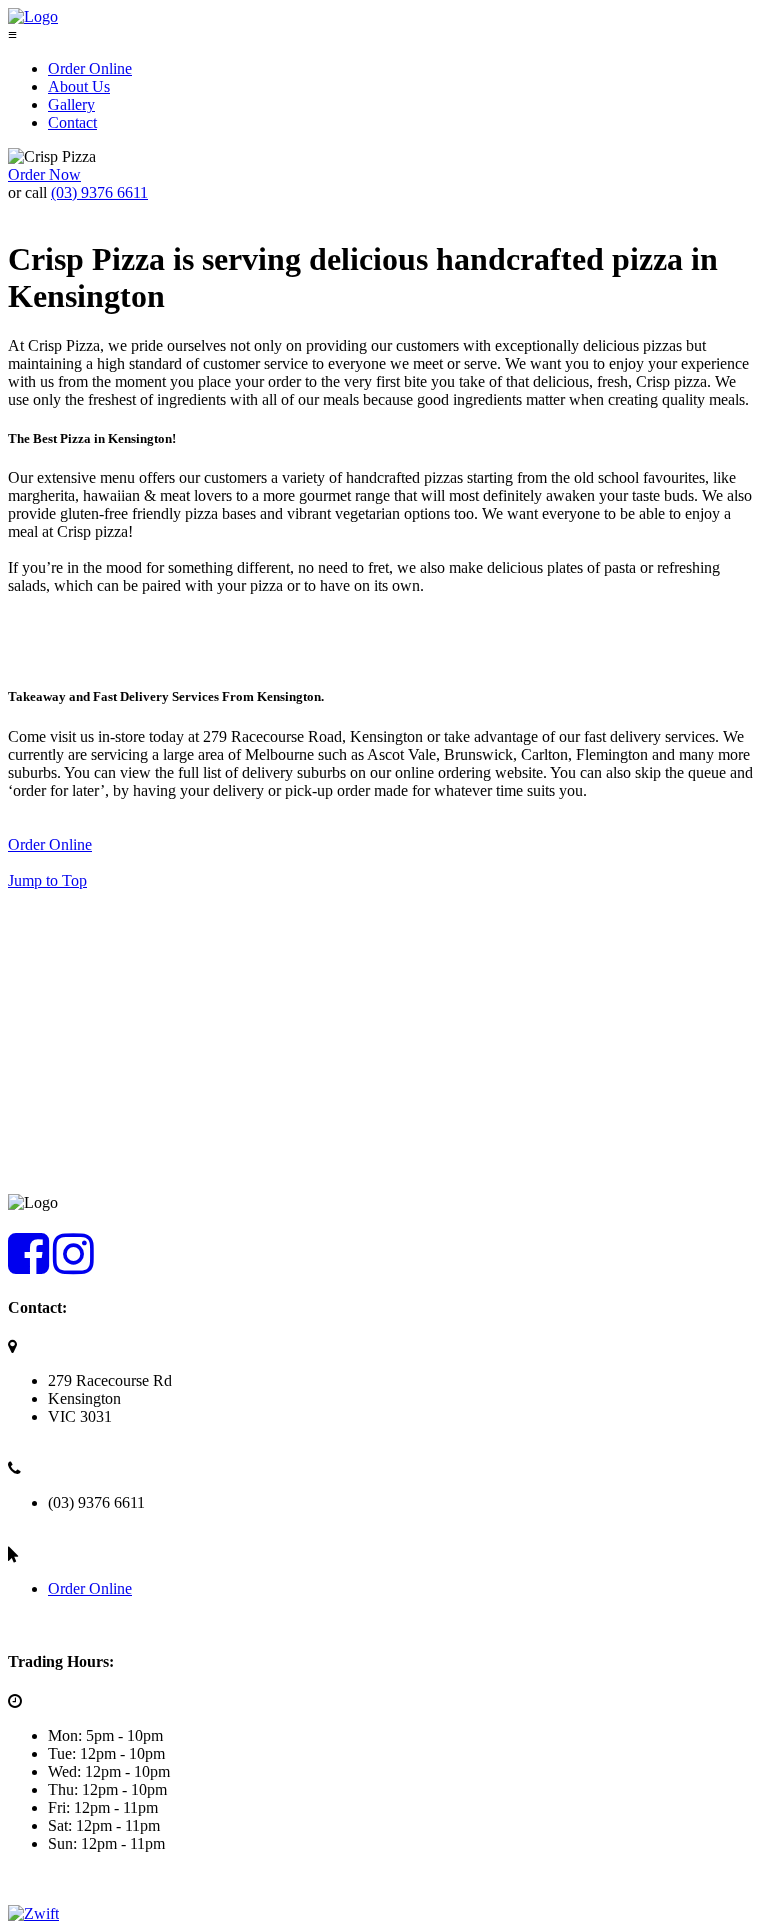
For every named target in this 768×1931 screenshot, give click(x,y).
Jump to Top (47, 880)
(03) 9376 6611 (99, 192)
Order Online (50, 844)
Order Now (44, 174)
